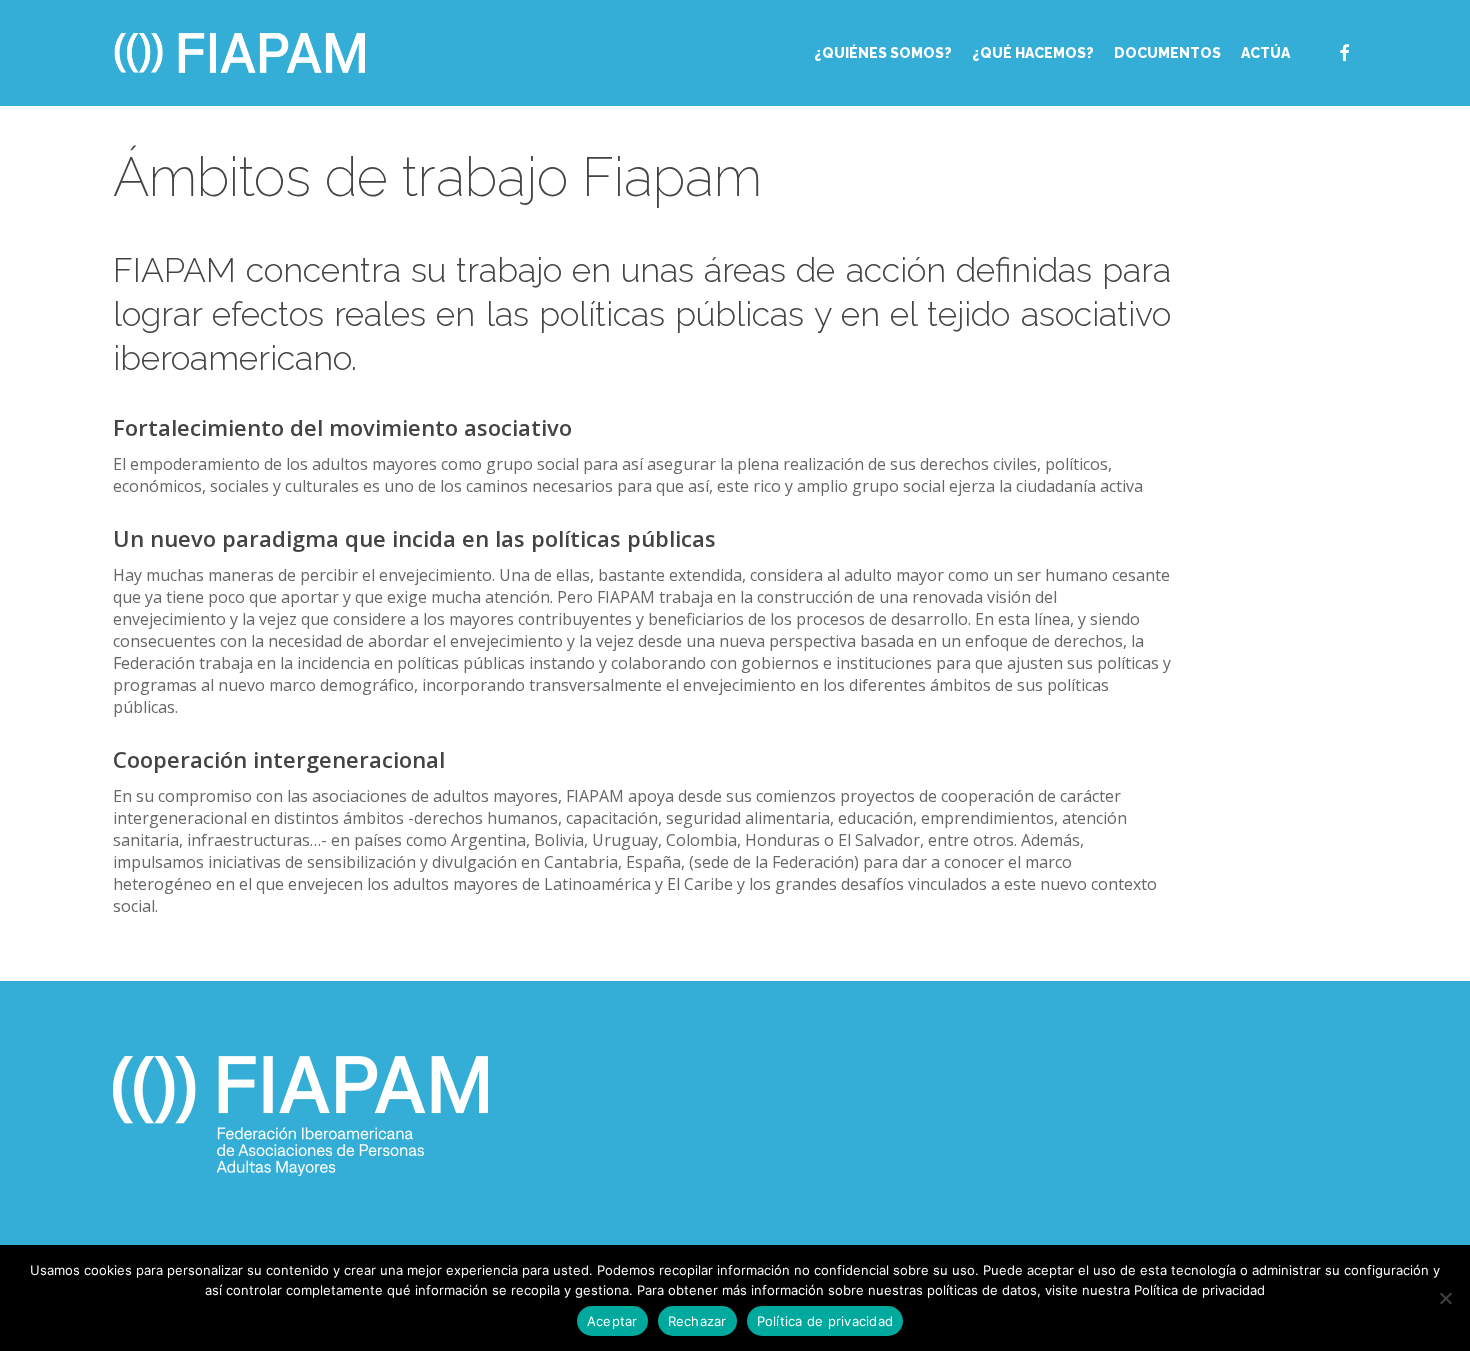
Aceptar (612, 1321)
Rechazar (697, 1321)
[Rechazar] (1445, 1298)
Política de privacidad (825, 1321)
